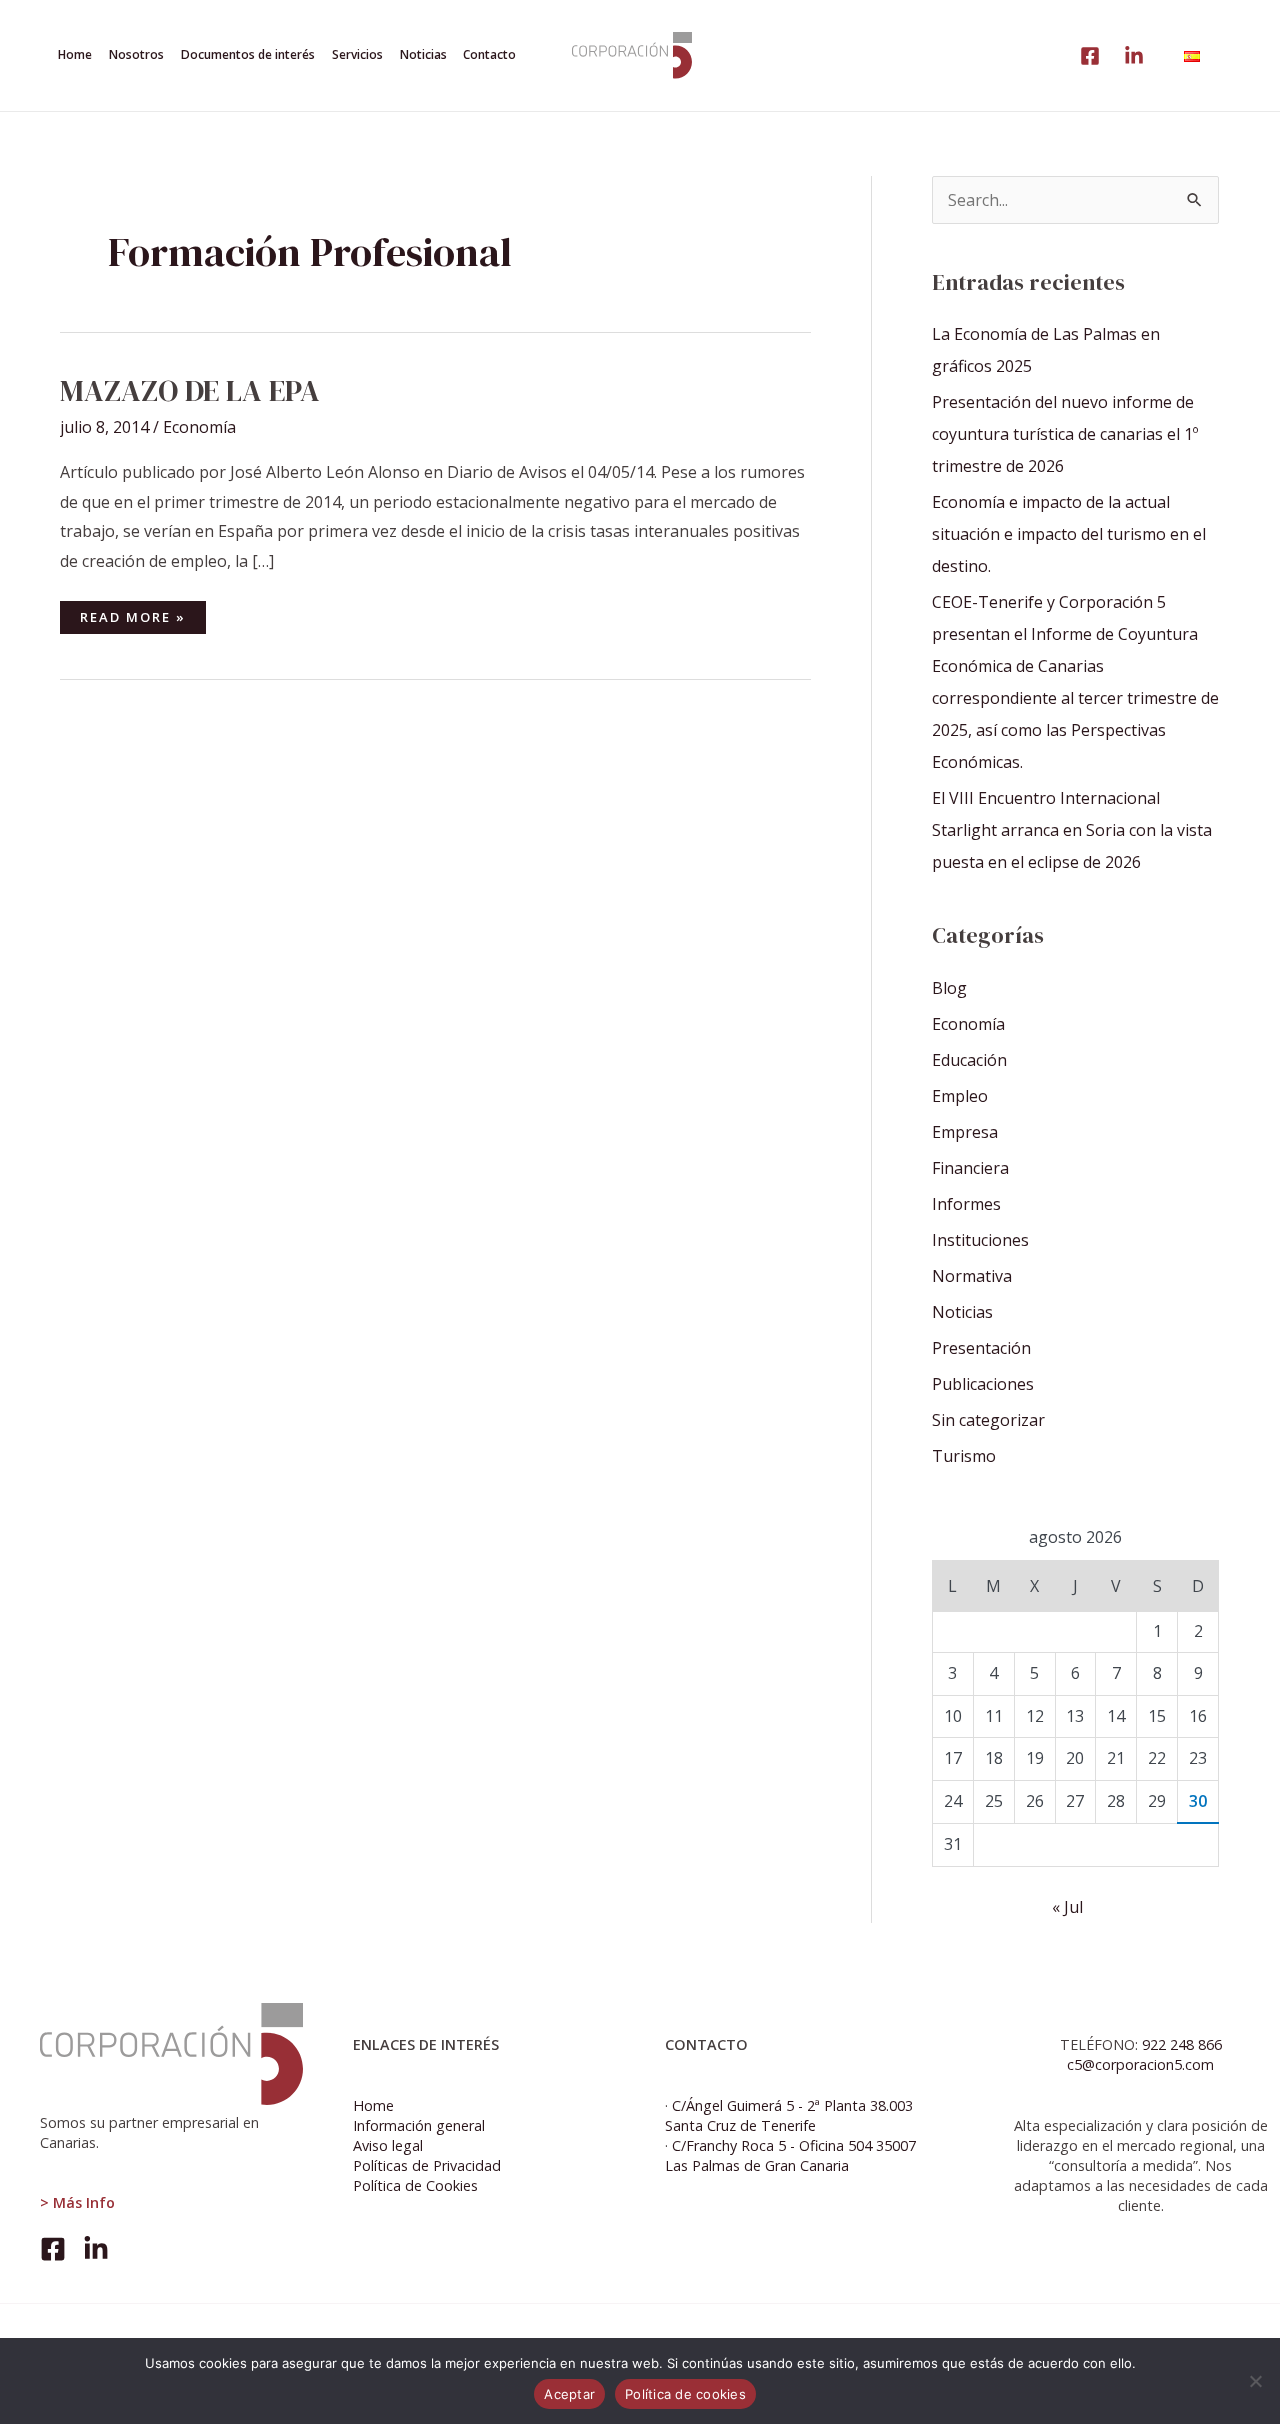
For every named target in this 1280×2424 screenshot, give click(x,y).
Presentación (981, 1348)
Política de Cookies (415, 2185)
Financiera (970, 1168)
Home (373, 2105)
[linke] (1090, 56)
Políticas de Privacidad (427, 2165)
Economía (199, 427)
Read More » (132, 613)
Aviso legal (388, 2145)
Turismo (964, 1456)
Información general (419, 2125)
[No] (1255, 2381)
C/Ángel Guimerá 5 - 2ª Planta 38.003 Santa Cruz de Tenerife (789, 2115)
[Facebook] (53, 2249)
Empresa (965, 1132)
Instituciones (980, 1240)
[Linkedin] (1134, 56)
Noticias (962, 1312)
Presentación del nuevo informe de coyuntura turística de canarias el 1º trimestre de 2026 (1065, 434)
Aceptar (569, 2394)
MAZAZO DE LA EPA (190, 390)
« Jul (1067, 1907)
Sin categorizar (988, 1420)
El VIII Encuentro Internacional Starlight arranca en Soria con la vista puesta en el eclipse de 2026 (1072, 830)
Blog (949, 988)
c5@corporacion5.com (1140, 2064)
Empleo (960, 1096)
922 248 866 (1182, 2044)
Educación (969, 1060)
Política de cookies (685, 2394)
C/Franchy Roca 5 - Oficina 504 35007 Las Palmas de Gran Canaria (790, 2155)
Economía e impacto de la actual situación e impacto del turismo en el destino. (1069, 534)
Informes (966, 1204)
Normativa (972, 1276)
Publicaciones (983, 1384)
